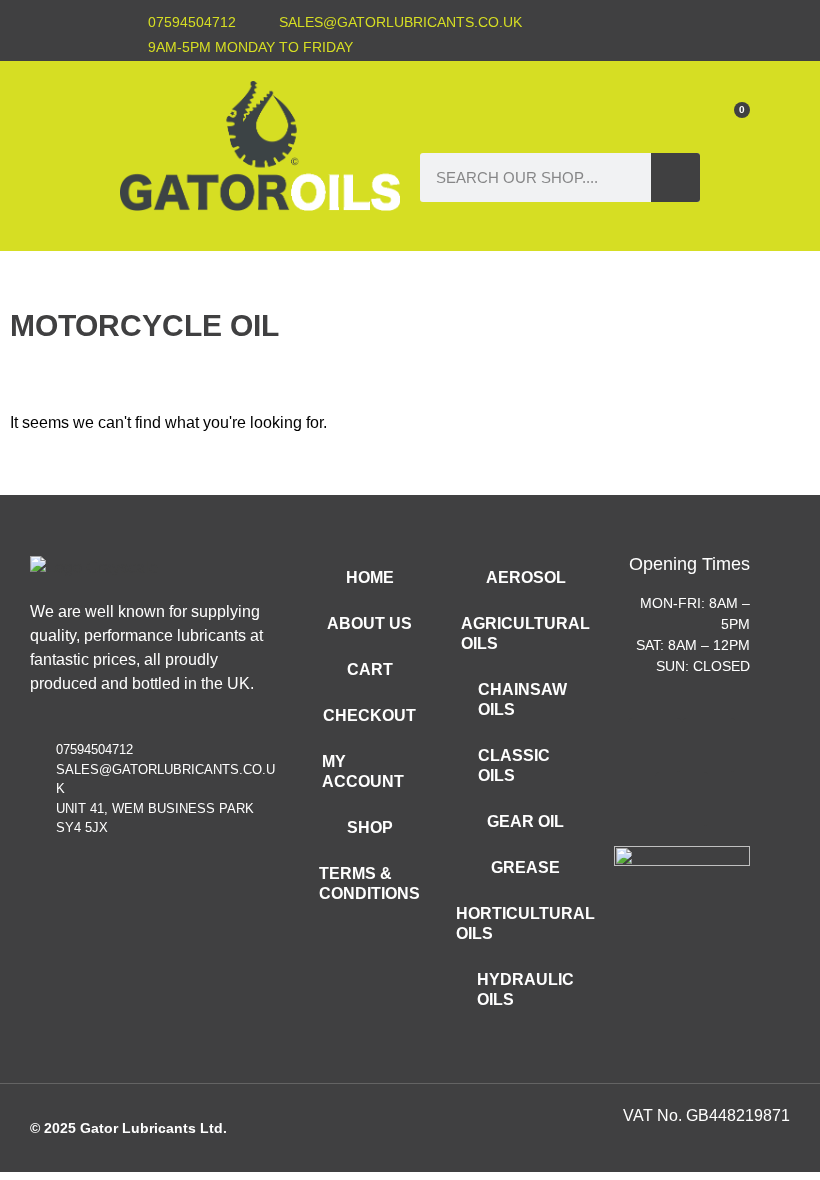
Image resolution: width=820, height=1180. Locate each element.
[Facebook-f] (683, 35)
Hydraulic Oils (525, 989)
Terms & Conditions (369, 883)
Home (370, 577)
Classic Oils (514, 765)
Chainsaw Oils (522, 699)
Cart (370, 669)
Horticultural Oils (526, 923)
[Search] (675, 177)
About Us (369, 623)
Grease (525, 867)
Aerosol (526, 577)
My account (363, 771)
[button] (556, 112)
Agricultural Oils (525, 633)
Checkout (369, 715)
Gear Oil (525, 821)
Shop (370, 827)
